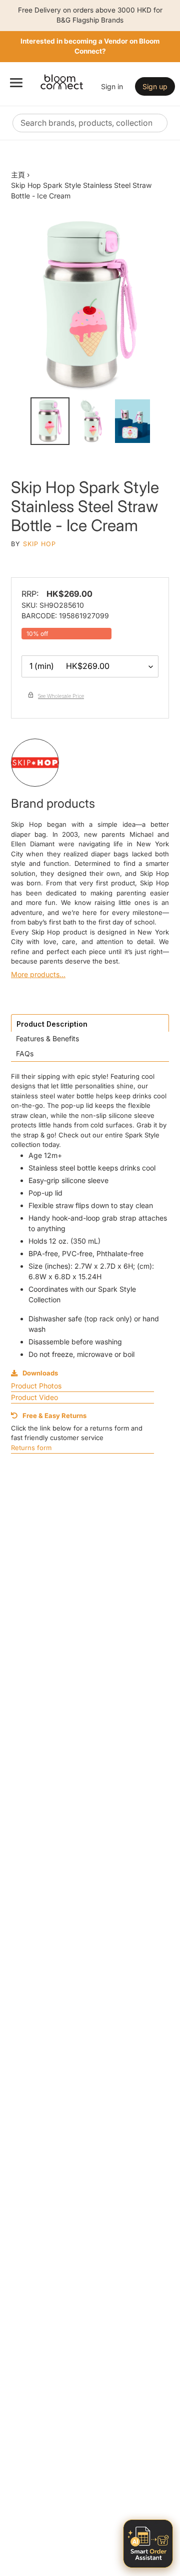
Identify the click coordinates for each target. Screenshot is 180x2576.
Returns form (31, 1448)
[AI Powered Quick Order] (148, 2544)
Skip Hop (39, 544)
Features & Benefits (47, 1038)
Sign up (155, 86)
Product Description (52, 1024)
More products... (38, 974)
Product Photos (36, 1386)
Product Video (34, 1397)
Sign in (112, 86)
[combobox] (90, 123)
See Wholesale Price (61, 696)
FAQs (25, 1053)
